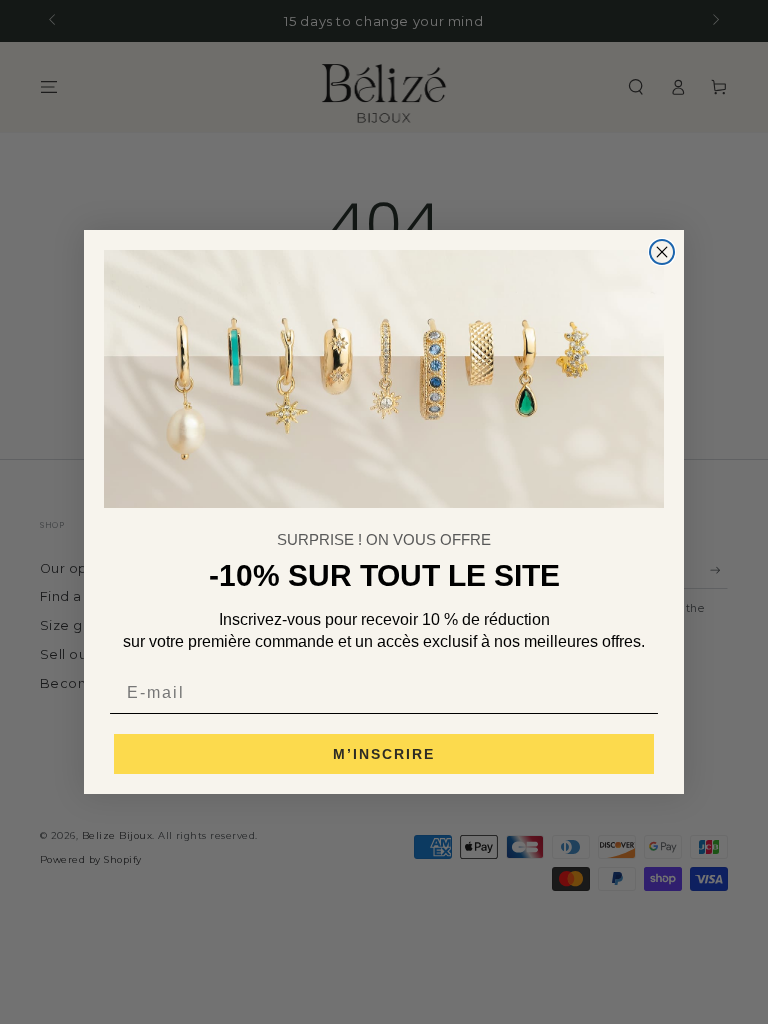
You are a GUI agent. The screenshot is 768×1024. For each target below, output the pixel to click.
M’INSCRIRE (384, 754)
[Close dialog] (662, 252)
